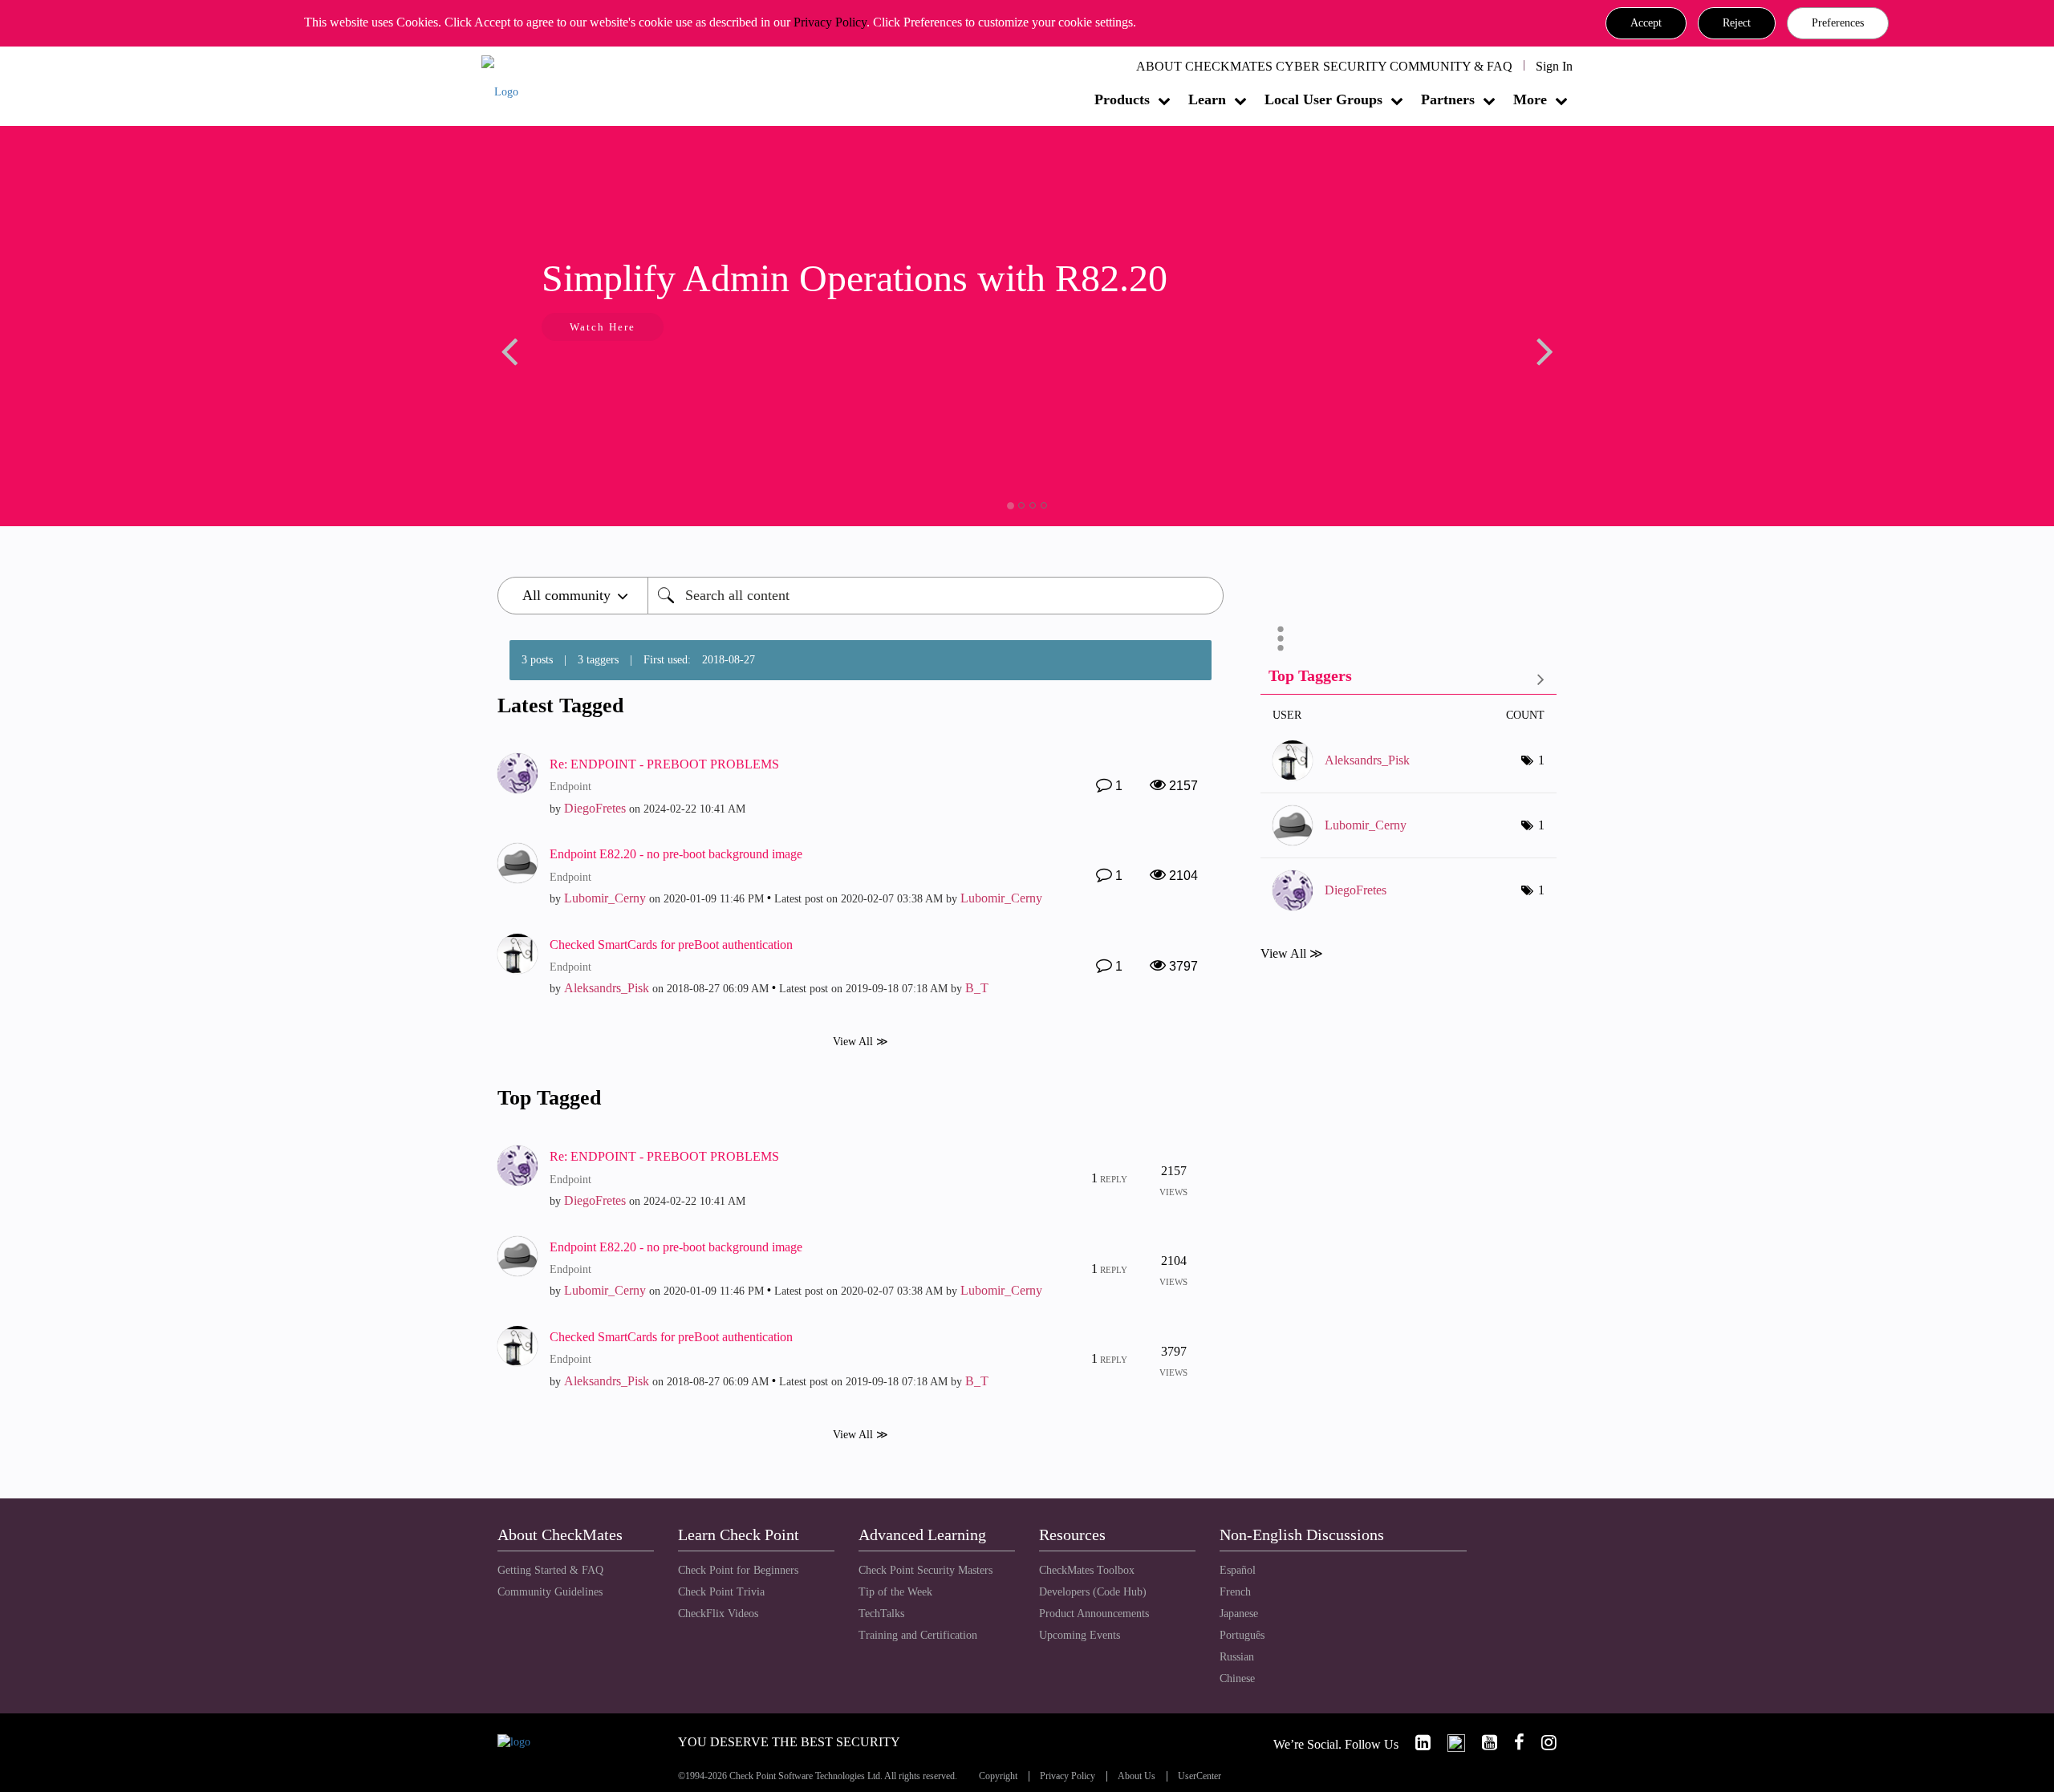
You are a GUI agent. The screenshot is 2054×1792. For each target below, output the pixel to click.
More (1530, 99)
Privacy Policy (830, 22)
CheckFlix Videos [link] (718, 1614)
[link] (1416, 1743)
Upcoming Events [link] (1080, 1635)
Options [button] (1281, 639)
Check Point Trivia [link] (721, 1592)
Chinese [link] (1237, 1678)
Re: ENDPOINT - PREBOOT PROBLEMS (664, 764)
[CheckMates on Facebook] (1512, 1743)
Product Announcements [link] (1094, 1614)
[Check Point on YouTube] (1483, 1743)
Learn (1207, 99)
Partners (1448, 99)
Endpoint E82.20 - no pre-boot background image (676, 854)
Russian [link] (1237, 1657)
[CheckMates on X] (1449, 1743)
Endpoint (570, 787)
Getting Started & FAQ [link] (550, 1570)
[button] (1646, 23)
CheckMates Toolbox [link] (1087, 1570)
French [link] (1235, 1592)
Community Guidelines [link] (550, 1592)
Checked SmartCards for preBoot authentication (671, 945)
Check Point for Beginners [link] (738, 1570)
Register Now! (820, 376)
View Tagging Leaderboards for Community (1409, 679)
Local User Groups (1323, 99)
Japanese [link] (1239, 1614)
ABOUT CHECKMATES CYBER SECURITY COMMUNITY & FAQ (1324, 66)
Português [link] (1242, 1635)
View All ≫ (861, 1042)
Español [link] (1238, 1570)
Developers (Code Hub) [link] (1093, 1592)
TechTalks (881, 1614)
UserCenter (1200, 1776)
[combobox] (936, 596)
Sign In (1554, 66)
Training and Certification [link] (918, 1635)
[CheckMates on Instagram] (1542, 1743)
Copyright (998, 1776)
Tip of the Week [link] (895, 1592)
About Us (1137, 1776)
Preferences (1838, 23)
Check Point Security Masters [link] (926, 1570)
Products (1122, 99)
